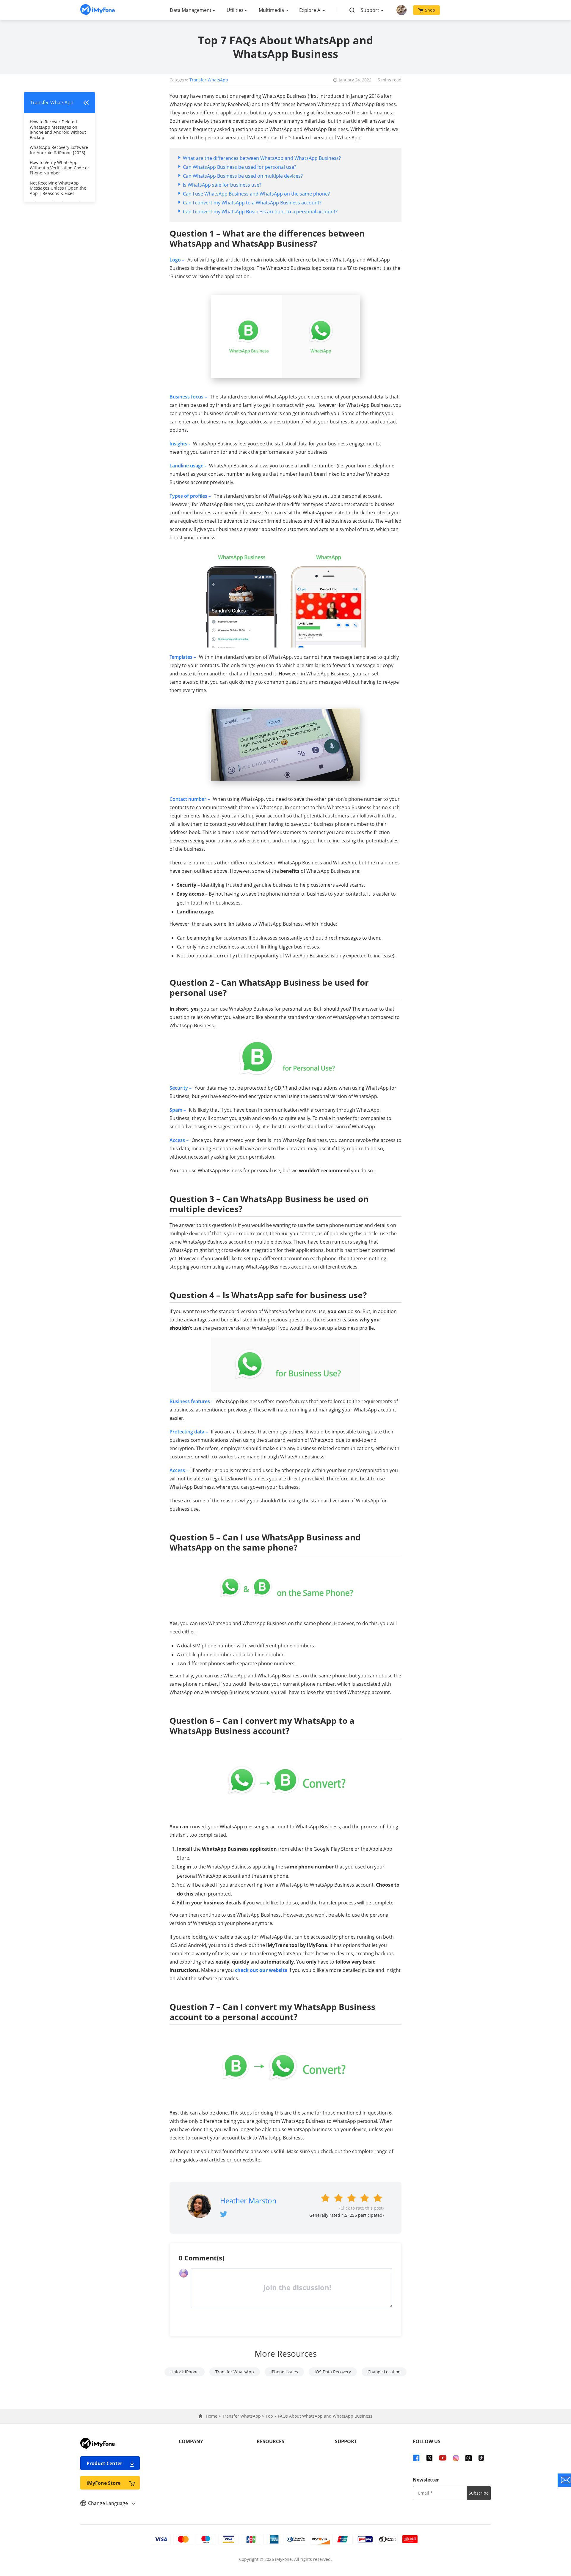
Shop (430, 10)
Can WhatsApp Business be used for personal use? (240, 167)
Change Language (109, 2503)
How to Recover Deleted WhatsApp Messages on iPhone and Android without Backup (58, 130)
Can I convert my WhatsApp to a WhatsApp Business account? (252, 203)
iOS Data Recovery (333, 2372)
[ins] (456, 2458)
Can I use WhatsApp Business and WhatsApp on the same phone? (256, 194)
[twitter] (429, 2458)
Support (370, 10)
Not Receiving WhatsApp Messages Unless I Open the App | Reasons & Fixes (58, 188)
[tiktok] (481, 2458)
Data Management (191, 10)
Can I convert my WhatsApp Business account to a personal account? (260, 212)
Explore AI (310, 10)
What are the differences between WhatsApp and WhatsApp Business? (262, 158)
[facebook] (416, 2458)
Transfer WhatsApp (209, 80)
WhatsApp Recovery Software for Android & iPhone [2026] (59, 150)
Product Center (104, 2463)
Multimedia (271, 10)
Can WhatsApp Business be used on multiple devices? (243, 176)
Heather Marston (248, 2201)
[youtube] (443, 2458)
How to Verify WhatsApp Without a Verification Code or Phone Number (59, 168)
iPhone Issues (284, 2372)
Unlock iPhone (185, 2372)
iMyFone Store (103, 2483)
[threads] (469, 2458)
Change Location (384, 2372)
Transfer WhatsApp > (244, 2416)
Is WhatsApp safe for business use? (222, 185)
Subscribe (479, 2493)
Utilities (235, 10)
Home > (214, 2416)
